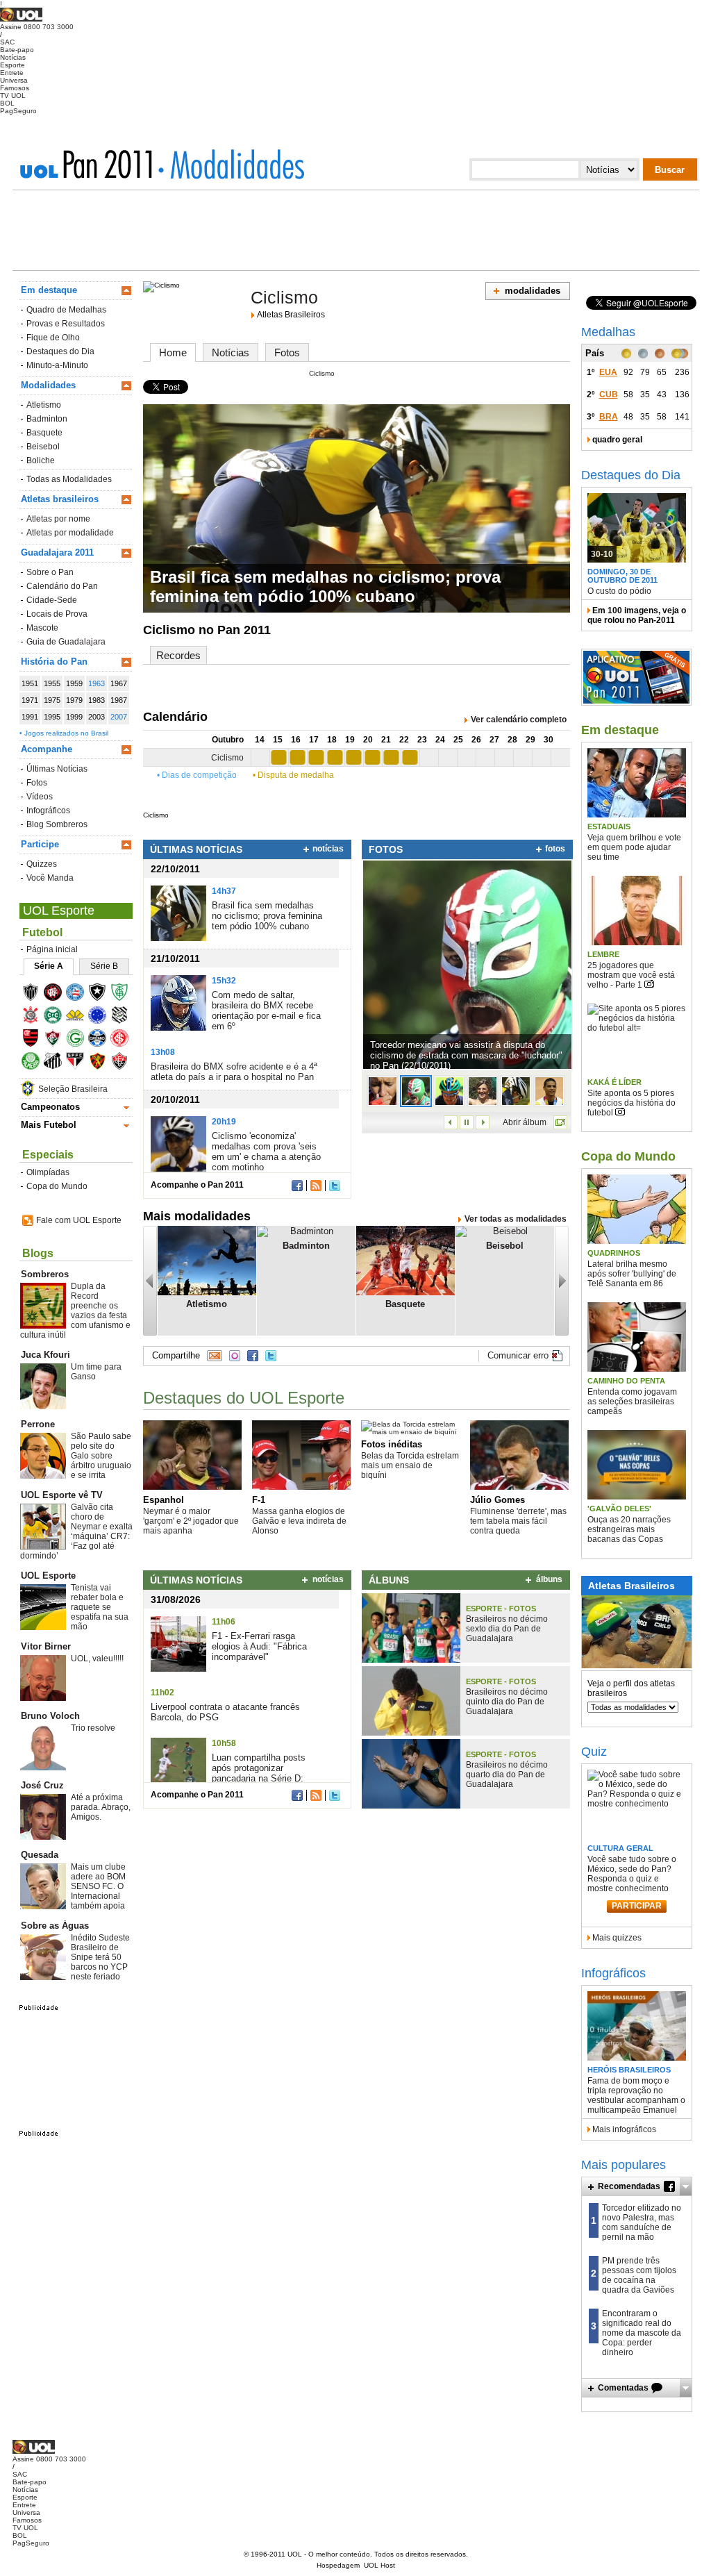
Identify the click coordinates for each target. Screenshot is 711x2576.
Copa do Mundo (57, 1186)
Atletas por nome (58, 519)
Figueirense (124, 1017)
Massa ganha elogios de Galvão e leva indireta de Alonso (299, 1521)
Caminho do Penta (626, 1381)
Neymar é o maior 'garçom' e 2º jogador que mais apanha (191, 1521)
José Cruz (42, 1785)
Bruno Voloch (50, 1716)
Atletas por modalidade (70, 533)
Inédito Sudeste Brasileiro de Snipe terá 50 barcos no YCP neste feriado (100, 1957)
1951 (30, 683)
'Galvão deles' (619, 1509)
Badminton (47, 419)
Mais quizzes (617, 1938)
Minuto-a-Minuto (57, 365)
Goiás (80, 1040)
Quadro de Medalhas (66, 310)
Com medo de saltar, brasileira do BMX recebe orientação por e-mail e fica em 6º (266, 1011)
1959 (74, 683)
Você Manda (50, 878)
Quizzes (42, 864)
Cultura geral (620, 1848)
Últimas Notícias (57, 769)
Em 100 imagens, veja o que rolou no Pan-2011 (637, 615)
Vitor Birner (46, 1646)
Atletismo (44, 405)
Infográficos (48, 811)
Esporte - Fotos (501, 1609)
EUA (608, 372)
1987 (119, 700)
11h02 (162, 1693)
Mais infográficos (624, 2129)
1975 (52, 700)
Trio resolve (93, 1728)
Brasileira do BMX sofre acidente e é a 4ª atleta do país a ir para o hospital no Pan (234, 1072)
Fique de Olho (53, 338)
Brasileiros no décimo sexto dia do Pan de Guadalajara (507, 1629)
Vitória (124, 1063)
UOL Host (379, 2565)
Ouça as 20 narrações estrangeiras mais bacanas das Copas (629, 1529)
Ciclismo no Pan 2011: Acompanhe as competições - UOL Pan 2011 (231, 164)
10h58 (224, 1743)
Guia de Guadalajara (66, 642)
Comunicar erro (518, 1355)
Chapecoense (124, 994)
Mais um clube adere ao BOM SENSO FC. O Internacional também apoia (98, 1886)
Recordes (178, 655)
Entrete (12, 73)
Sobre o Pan (50, 572)
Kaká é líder (614, 1082)
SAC (7, 42)
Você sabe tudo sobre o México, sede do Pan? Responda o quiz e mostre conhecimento (632, 1874)
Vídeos (40, 797)
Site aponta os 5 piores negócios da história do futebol (631, 1103)
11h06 (224, 1622)
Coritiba (57, 1017)
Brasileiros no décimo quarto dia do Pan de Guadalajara (507, 1775)
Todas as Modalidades (69, 479)
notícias (328, 849)
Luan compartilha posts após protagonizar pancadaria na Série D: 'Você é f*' (259, 1773)
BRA (609, 417)
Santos (57, 1063)
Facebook (297, 1186)
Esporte (12, 65)
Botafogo (102, 994)
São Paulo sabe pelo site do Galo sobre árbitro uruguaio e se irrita (101, 1456)
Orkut (235, 1356)
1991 (30, 717)
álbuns (549, 1579)
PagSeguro (18, 111)
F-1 (259, 1500)
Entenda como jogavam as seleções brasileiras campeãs (632, 1402)
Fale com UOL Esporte (79, 1220)
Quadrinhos (614, 1253)
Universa (14, 80)
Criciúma (80, 1017)
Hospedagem (338, 2565)
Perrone (38, 1424)
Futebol (42, 932)
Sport (102, 1063)
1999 (74, 717)
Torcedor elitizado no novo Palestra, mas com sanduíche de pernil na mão (642, 2222)
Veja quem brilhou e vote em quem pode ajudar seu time (634, 847)
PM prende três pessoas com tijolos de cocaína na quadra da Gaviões (639, 2275)
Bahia (80, 994)
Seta (686, 2186)
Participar (637, 1906)
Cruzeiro (102, 1017)
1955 (52, 683)
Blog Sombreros (57, 824)
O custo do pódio (619, 591)
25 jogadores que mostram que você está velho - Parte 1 (631, 975)
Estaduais (609, 826)
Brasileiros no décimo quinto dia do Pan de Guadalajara (507, 1702)
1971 (30, 700)
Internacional (124, 1040)
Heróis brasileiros (629, 2070)
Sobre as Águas (55, 1926)
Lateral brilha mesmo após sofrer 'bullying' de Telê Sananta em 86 (632, 1274)
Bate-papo (17, 50)
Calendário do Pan (62, 586)
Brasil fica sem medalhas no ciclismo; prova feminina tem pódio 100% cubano (325, 587)
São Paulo (80, 1063)
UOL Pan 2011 (91, 164)
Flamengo (35, 1040)
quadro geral (617, 440)
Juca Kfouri (45, 1355)
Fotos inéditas (392, 1444)
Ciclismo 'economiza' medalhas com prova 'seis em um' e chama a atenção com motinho (266, 1152)
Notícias (13, 57)
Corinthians (35, 1017)
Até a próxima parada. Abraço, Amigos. (101, 1807)
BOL (7, 103)
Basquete (44, 433)
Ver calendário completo (519, 720)
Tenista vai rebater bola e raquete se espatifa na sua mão (100, 1607)
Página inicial (52, 949)
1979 (74, 700)
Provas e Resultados (66, 324)
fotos (555, 849)
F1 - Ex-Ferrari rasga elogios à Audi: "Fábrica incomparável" (259, 1646)
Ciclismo (284, 297)
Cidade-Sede (52, 600)
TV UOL (13, 95)
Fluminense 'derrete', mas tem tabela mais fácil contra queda (518, 1521)
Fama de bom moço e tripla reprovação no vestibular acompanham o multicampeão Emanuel (636, 2095)
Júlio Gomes (497, 1500)
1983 (97, 700)
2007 (119, 717)
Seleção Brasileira (73, 1089)
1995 (52, 717)
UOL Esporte (59, 911)
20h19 (224, 1122)
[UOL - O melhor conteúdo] (21, 19)
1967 (119, 683)
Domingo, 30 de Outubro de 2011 (622, 576)
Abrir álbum (525, 1122)
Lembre (603, 954)
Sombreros (45, 1274)
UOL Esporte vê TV (62, 1495)
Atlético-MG (35, 994)
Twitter (335, 1186)
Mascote (42, 628)
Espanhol (164, 1500)
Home (173, 352)
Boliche (41, 460)
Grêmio (102, 1040)
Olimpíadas (48, 1172)
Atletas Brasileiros (291, 315)
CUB (609, 394)
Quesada (40, 1855)
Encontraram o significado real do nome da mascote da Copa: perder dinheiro (642, 2333)
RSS (316, 1186)
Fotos (37, 783)
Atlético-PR (57, 994)
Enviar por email (215, 1356)
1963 (97, 683)
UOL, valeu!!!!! (97, 1659)
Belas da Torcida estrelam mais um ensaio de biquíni (410, 1465)
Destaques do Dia (60, 351)
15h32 (224, 981)
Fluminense (57, 1040)
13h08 (163, 1052)
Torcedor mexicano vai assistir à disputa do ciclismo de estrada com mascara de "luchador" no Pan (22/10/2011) (466, 1054)
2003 (97, 717)
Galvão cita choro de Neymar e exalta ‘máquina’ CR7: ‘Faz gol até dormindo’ (76, 1531)
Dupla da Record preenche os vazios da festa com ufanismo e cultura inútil (75, 1311)
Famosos (15, 88)
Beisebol (43, 447)
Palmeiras (35, 1063)
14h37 (224, 891)
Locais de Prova (57, 614)
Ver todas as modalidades (516, 1219)
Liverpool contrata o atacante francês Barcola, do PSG (225, 1712)
